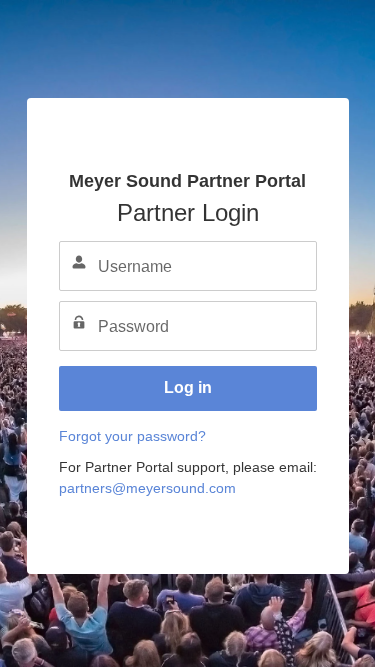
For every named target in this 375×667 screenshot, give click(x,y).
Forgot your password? (132, 436)
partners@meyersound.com (147, 488)
